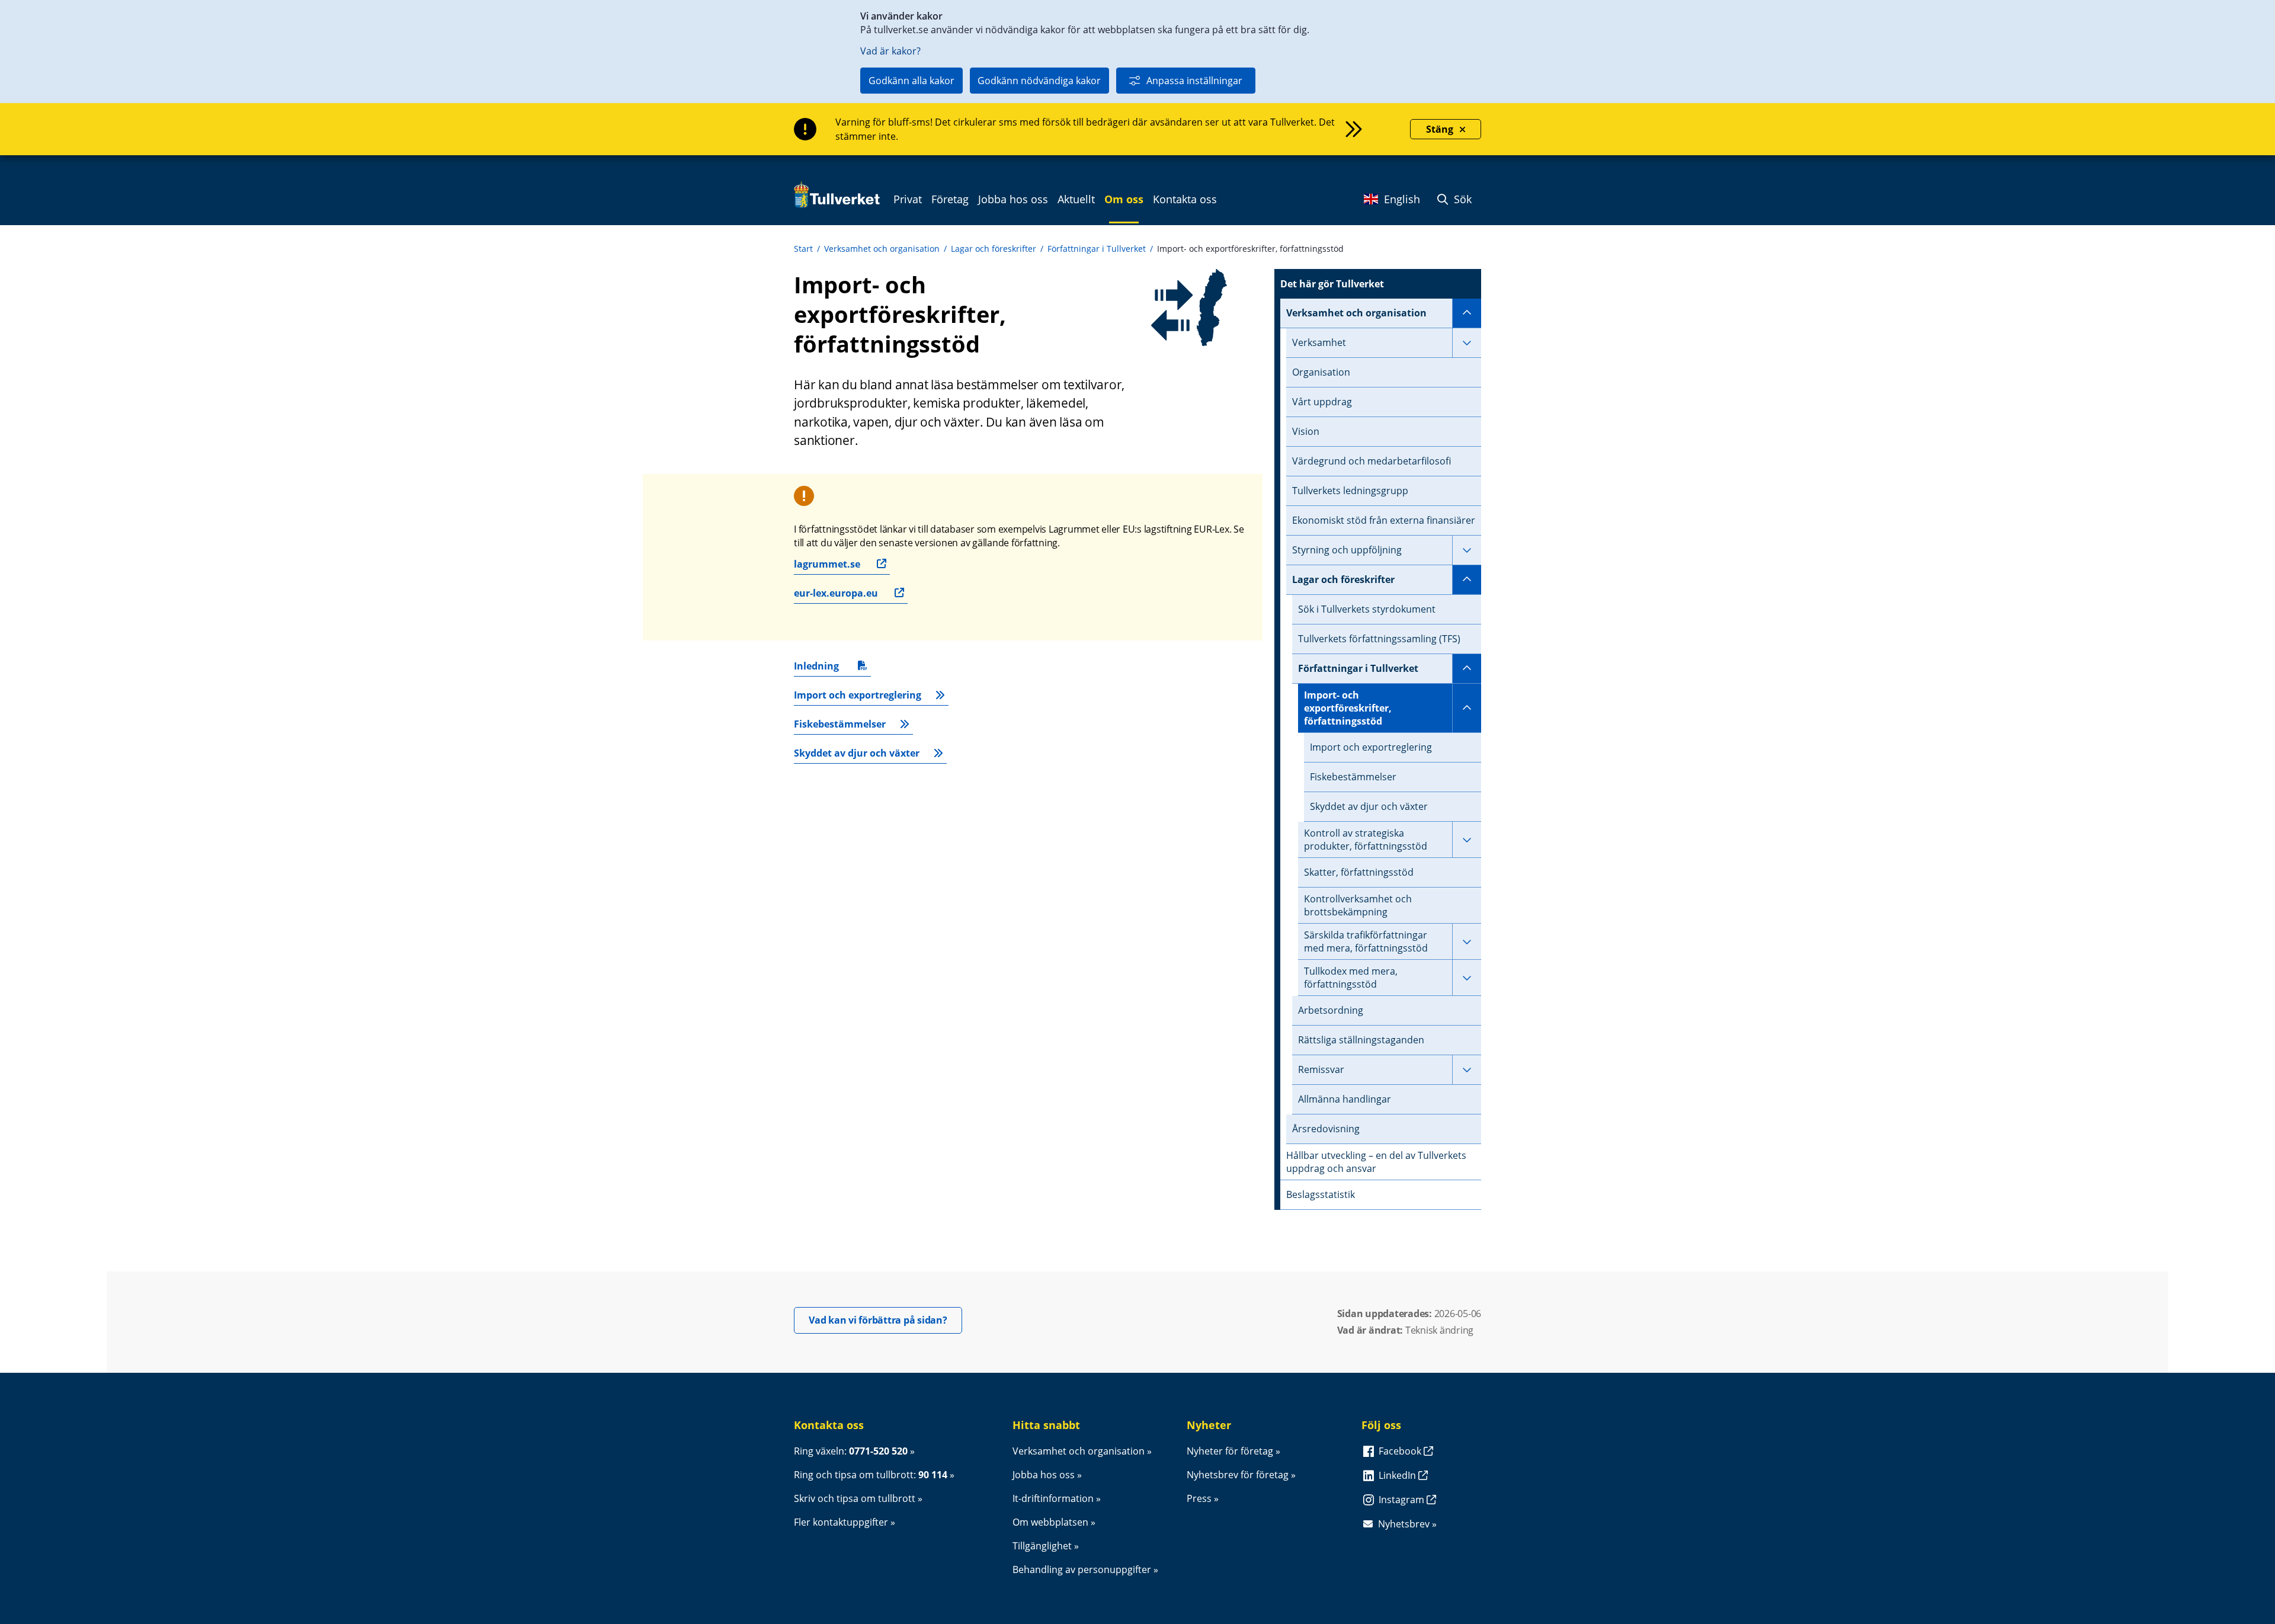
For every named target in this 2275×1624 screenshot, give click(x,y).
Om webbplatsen (1050, 1522)
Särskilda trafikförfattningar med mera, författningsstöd (1366, 941)
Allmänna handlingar (1345, 1099)
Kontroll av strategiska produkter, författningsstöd (1366, 840)
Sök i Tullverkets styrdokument (1367, 609)
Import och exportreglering (858, 695)
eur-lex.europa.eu (836, 593)
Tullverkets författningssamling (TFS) (1379, 639)
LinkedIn (1398, 1475)
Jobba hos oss (1044, 1475)
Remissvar (1321, 1069)
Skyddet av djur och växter (857, 753)
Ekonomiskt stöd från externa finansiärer (1384, 520)
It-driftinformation (1053, 1498)
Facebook (1401, 1451)
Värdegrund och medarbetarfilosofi (1372, 461)
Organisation (1321, 372)
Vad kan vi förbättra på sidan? (885, 1320)
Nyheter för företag (1230, 1451)
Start (803, 249)
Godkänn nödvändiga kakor (1039, 81)
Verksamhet (1319, 342)
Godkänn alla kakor (911, 81)
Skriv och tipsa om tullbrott (855, 1498)
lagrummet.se (827, 564)
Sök (1461, 199)
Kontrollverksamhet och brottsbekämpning (1358, 905)
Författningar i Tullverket (1097, 249)
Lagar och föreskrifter (994, 249)
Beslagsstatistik (1321, 1194)
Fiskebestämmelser (840, 724)
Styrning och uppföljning (1347, 550)
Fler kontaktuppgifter (841, 1522)
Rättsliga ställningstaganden (1361, 1040)
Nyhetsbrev (1404, 1524)
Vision (1306, 431)
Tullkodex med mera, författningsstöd (1351, 978)
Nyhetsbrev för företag (1238, 1475)
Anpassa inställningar (1194, 81)
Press (1199, 1498)
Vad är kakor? (890, 51)
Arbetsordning (1331, 1010)
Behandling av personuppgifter (1082, 1569)
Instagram (1403, 1500)
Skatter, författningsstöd (1359, 872)
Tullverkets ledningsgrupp (1350, 491)
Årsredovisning (1326, 1129)
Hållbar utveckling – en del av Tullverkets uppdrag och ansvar (1376, 1162)
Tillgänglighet (1042, 1546)
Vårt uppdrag (1322, 402)
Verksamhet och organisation (882, 249)
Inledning (822, 668)
